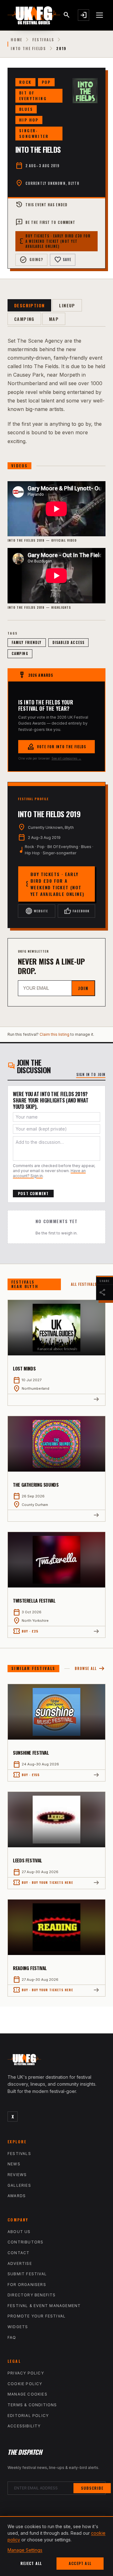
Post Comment (33, 1193)
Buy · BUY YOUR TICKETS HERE (43, 1883)
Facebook (77, 911)
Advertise (20, 2263)
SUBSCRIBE (92, 2488)
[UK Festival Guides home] (56, 2061)
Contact (19, 2253)
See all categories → (66, 758)
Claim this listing (54, 1034)
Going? (31, 260)
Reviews (17, 2175)
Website (37, 911)
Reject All (31, 2563)
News (14, 2164)
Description (29, 305)
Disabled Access (69, 642)
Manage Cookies (27, 2394)
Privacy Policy (26, 2373)
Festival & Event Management (44, 2306)
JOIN (83, 988)
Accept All (80, 2563)
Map (54, 319)
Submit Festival (27, 2274)
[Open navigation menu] (100, 15)
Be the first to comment (45, 222)
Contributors (25, 2242)
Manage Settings (25, 2550)
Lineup (67, 305)
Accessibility (24, 2426)
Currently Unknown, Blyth (52, 183)
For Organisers (27, 2285)
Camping (24, 319)
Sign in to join (91, 1074)
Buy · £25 (26, 1631)
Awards (17, 2196)
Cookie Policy (25, 2384)
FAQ (12, 2337)
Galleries (19, 2185)
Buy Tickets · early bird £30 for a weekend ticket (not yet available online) (55, 241)
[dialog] (56, 2546)
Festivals (43, 40)
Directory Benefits (32, 2295)
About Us (19, 2232)
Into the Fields (28, 48)
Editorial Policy (28, 2416)
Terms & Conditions (32, 2405)
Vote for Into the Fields (56, 747)
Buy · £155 (26, 1775)
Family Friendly (27, 642)
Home (16, 40)
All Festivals (88, 1284)
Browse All (90, 1669)
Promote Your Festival (37, 2316)
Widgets (18, 2327)
